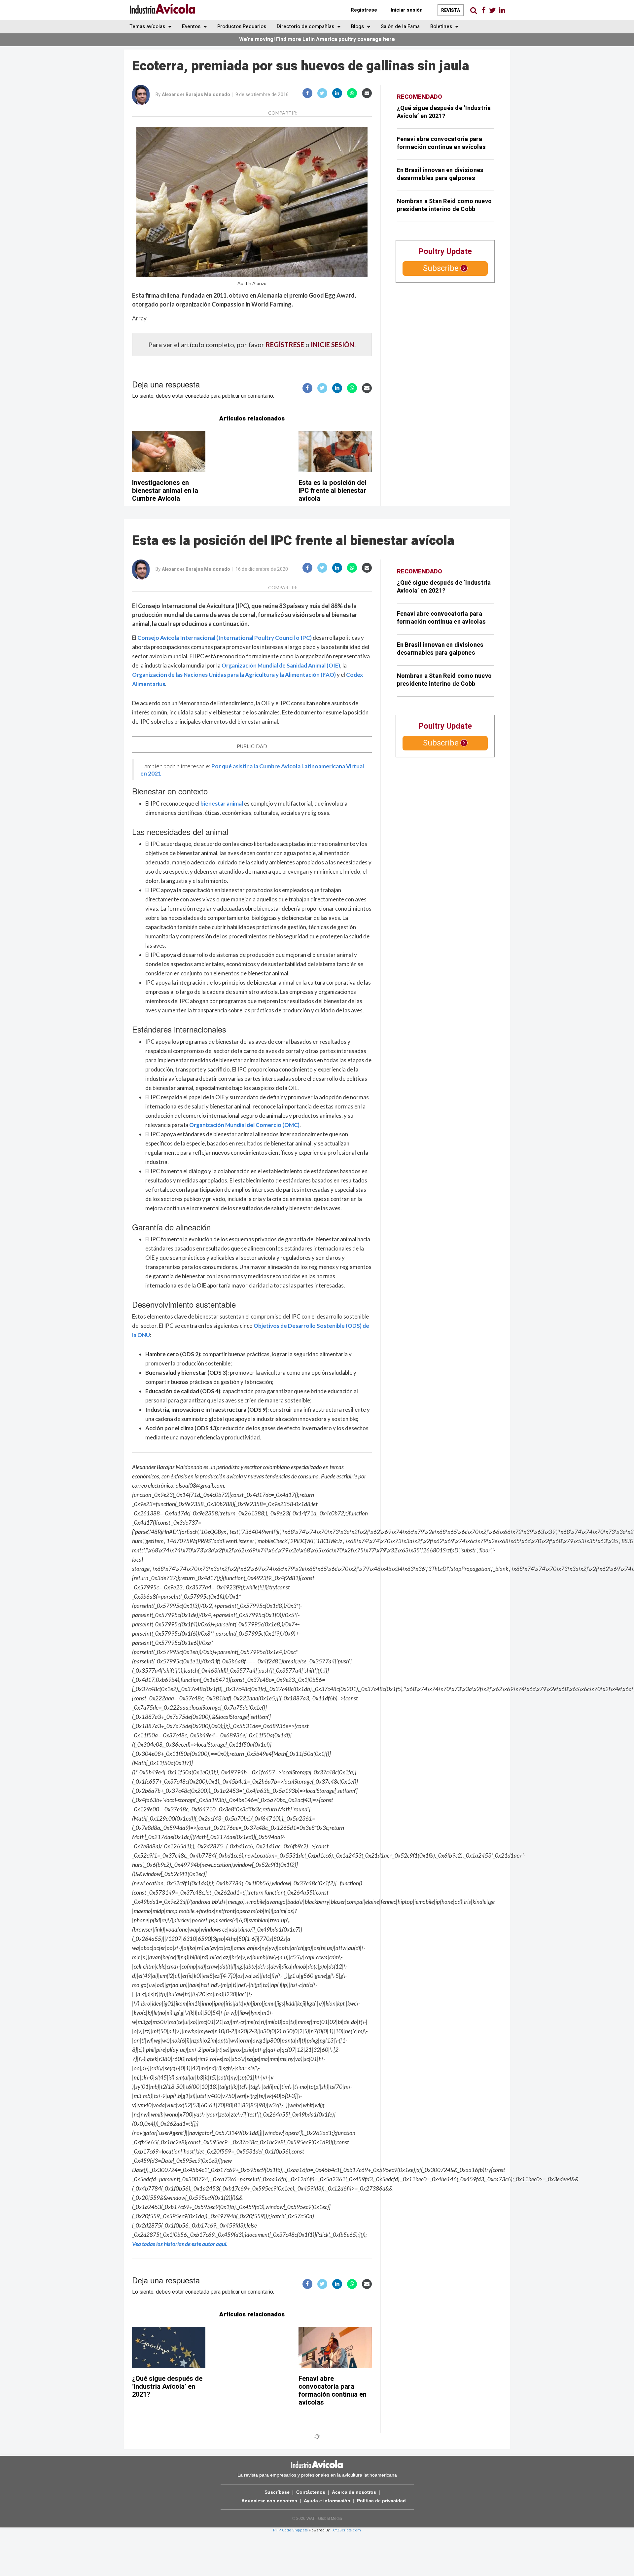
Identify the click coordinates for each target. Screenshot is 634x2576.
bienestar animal (222, 803)
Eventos (192, 26)
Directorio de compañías (306, 26)
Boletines (442, 26)
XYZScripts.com (347, 2530)
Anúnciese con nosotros (269, 2501)
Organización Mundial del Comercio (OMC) (244, 1125)
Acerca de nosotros (354, 2492)
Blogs (358, 26)
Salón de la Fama (400, 26)
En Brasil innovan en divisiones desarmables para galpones (440, 174)
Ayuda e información (327, 2501)
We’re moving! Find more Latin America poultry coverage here (317, 39)
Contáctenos (311, 2492)
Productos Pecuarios (242, 26)
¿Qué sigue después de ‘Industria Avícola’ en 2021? (444, 112)
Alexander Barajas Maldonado (196, 95)
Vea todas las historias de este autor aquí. (180, 2244)
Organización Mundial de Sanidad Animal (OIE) (281, 665)
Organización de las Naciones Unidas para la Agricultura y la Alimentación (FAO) (234, 675)
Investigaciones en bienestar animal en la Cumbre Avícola (165, 491)
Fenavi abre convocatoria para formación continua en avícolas (441, 143)
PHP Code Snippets (290, 2530)
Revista (451, 10)
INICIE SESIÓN (333, 345)
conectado (197, 396)
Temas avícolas (148, 26)
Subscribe (441, 268)
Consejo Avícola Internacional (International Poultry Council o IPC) (225, 638)
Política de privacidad (381, 2501)
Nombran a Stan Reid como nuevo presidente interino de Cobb (444, 205)
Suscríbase (277, 2492)
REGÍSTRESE (285, 345)
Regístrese (364, 10)
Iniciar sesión (407, 10)
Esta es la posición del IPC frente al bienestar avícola (332, 491)
